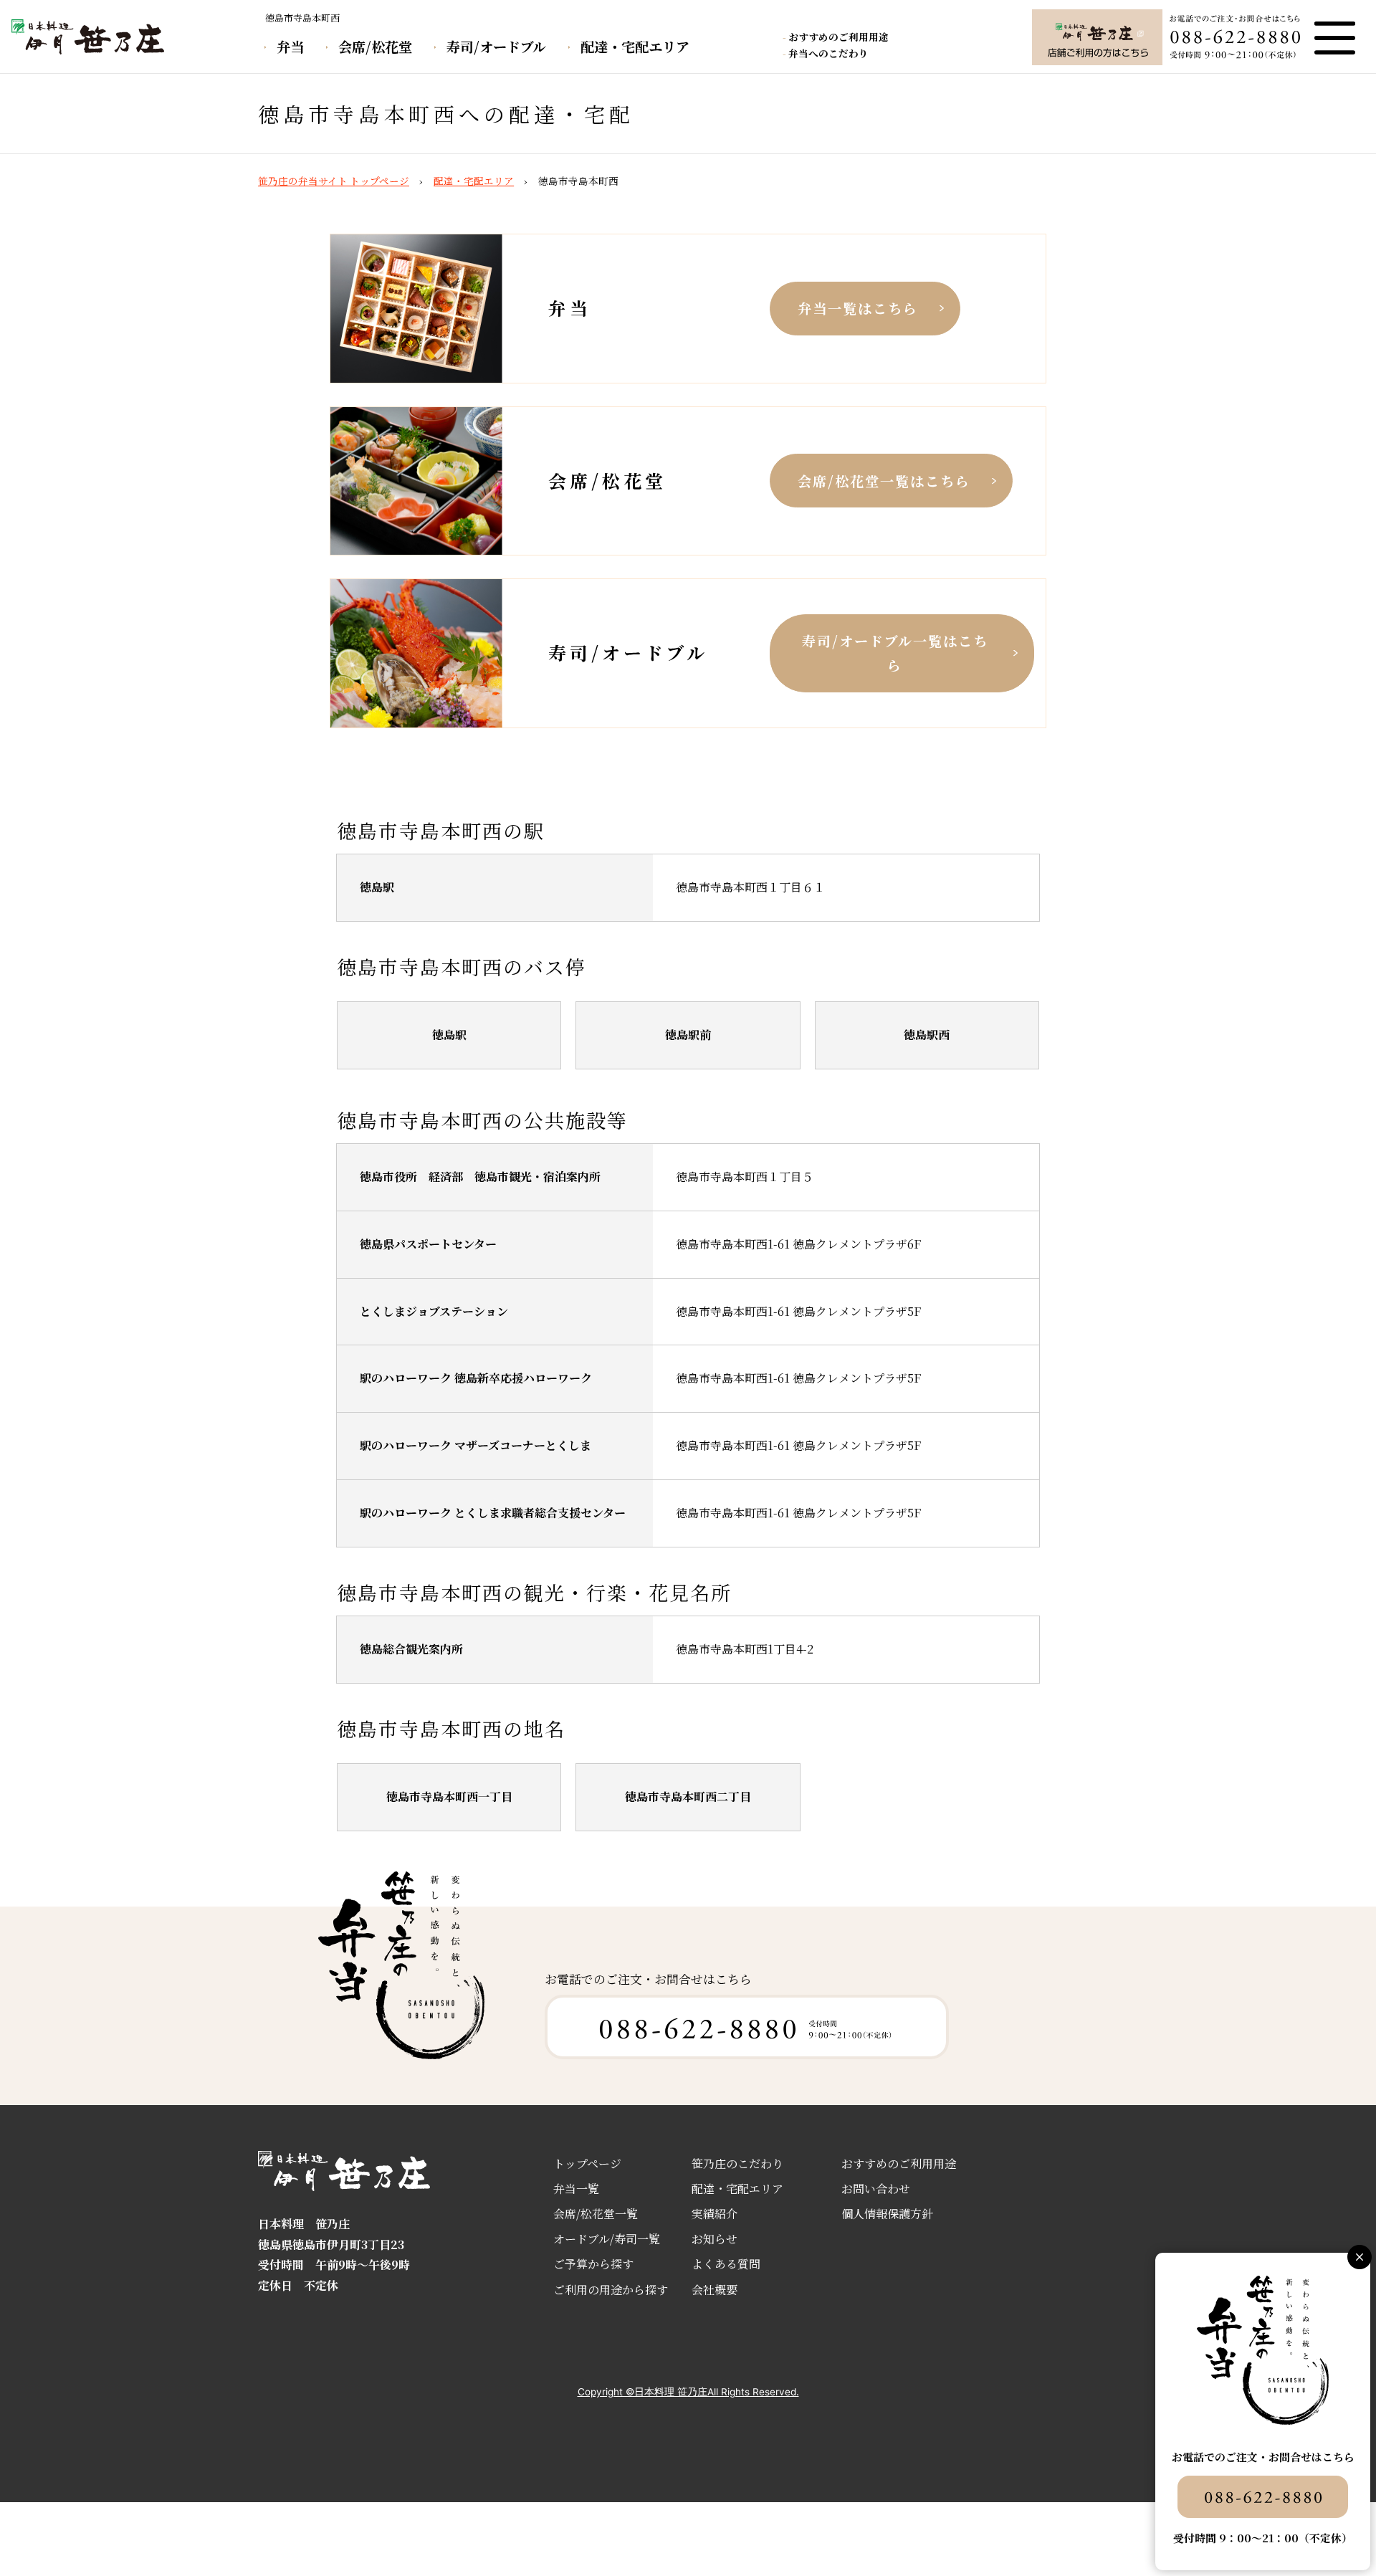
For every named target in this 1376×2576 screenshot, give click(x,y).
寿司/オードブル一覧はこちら (895, 653)
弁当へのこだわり (828, 53)
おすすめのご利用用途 (838, 37)
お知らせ (715, 2239)
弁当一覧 (576, 2189)
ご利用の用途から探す (611, 2290)
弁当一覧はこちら (858, 308)
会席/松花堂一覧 (596, 2214)
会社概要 (715, 2290)
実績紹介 (715, 2214)
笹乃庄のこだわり (737, 2164)
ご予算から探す (593, 2264)
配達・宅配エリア (635, 46)
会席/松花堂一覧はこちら (884, 481)
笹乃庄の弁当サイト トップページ (334, 181)
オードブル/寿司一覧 (607, 2239)
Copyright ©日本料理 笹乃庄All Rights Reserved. (688, 2392)
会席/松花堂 (375, 46)
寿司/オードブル (496, 46)
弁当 (290, 46)
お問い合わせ (876, 2189)
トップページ (587, 2164)
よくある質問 (726, 2264)
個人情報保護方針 (887, 2214)
